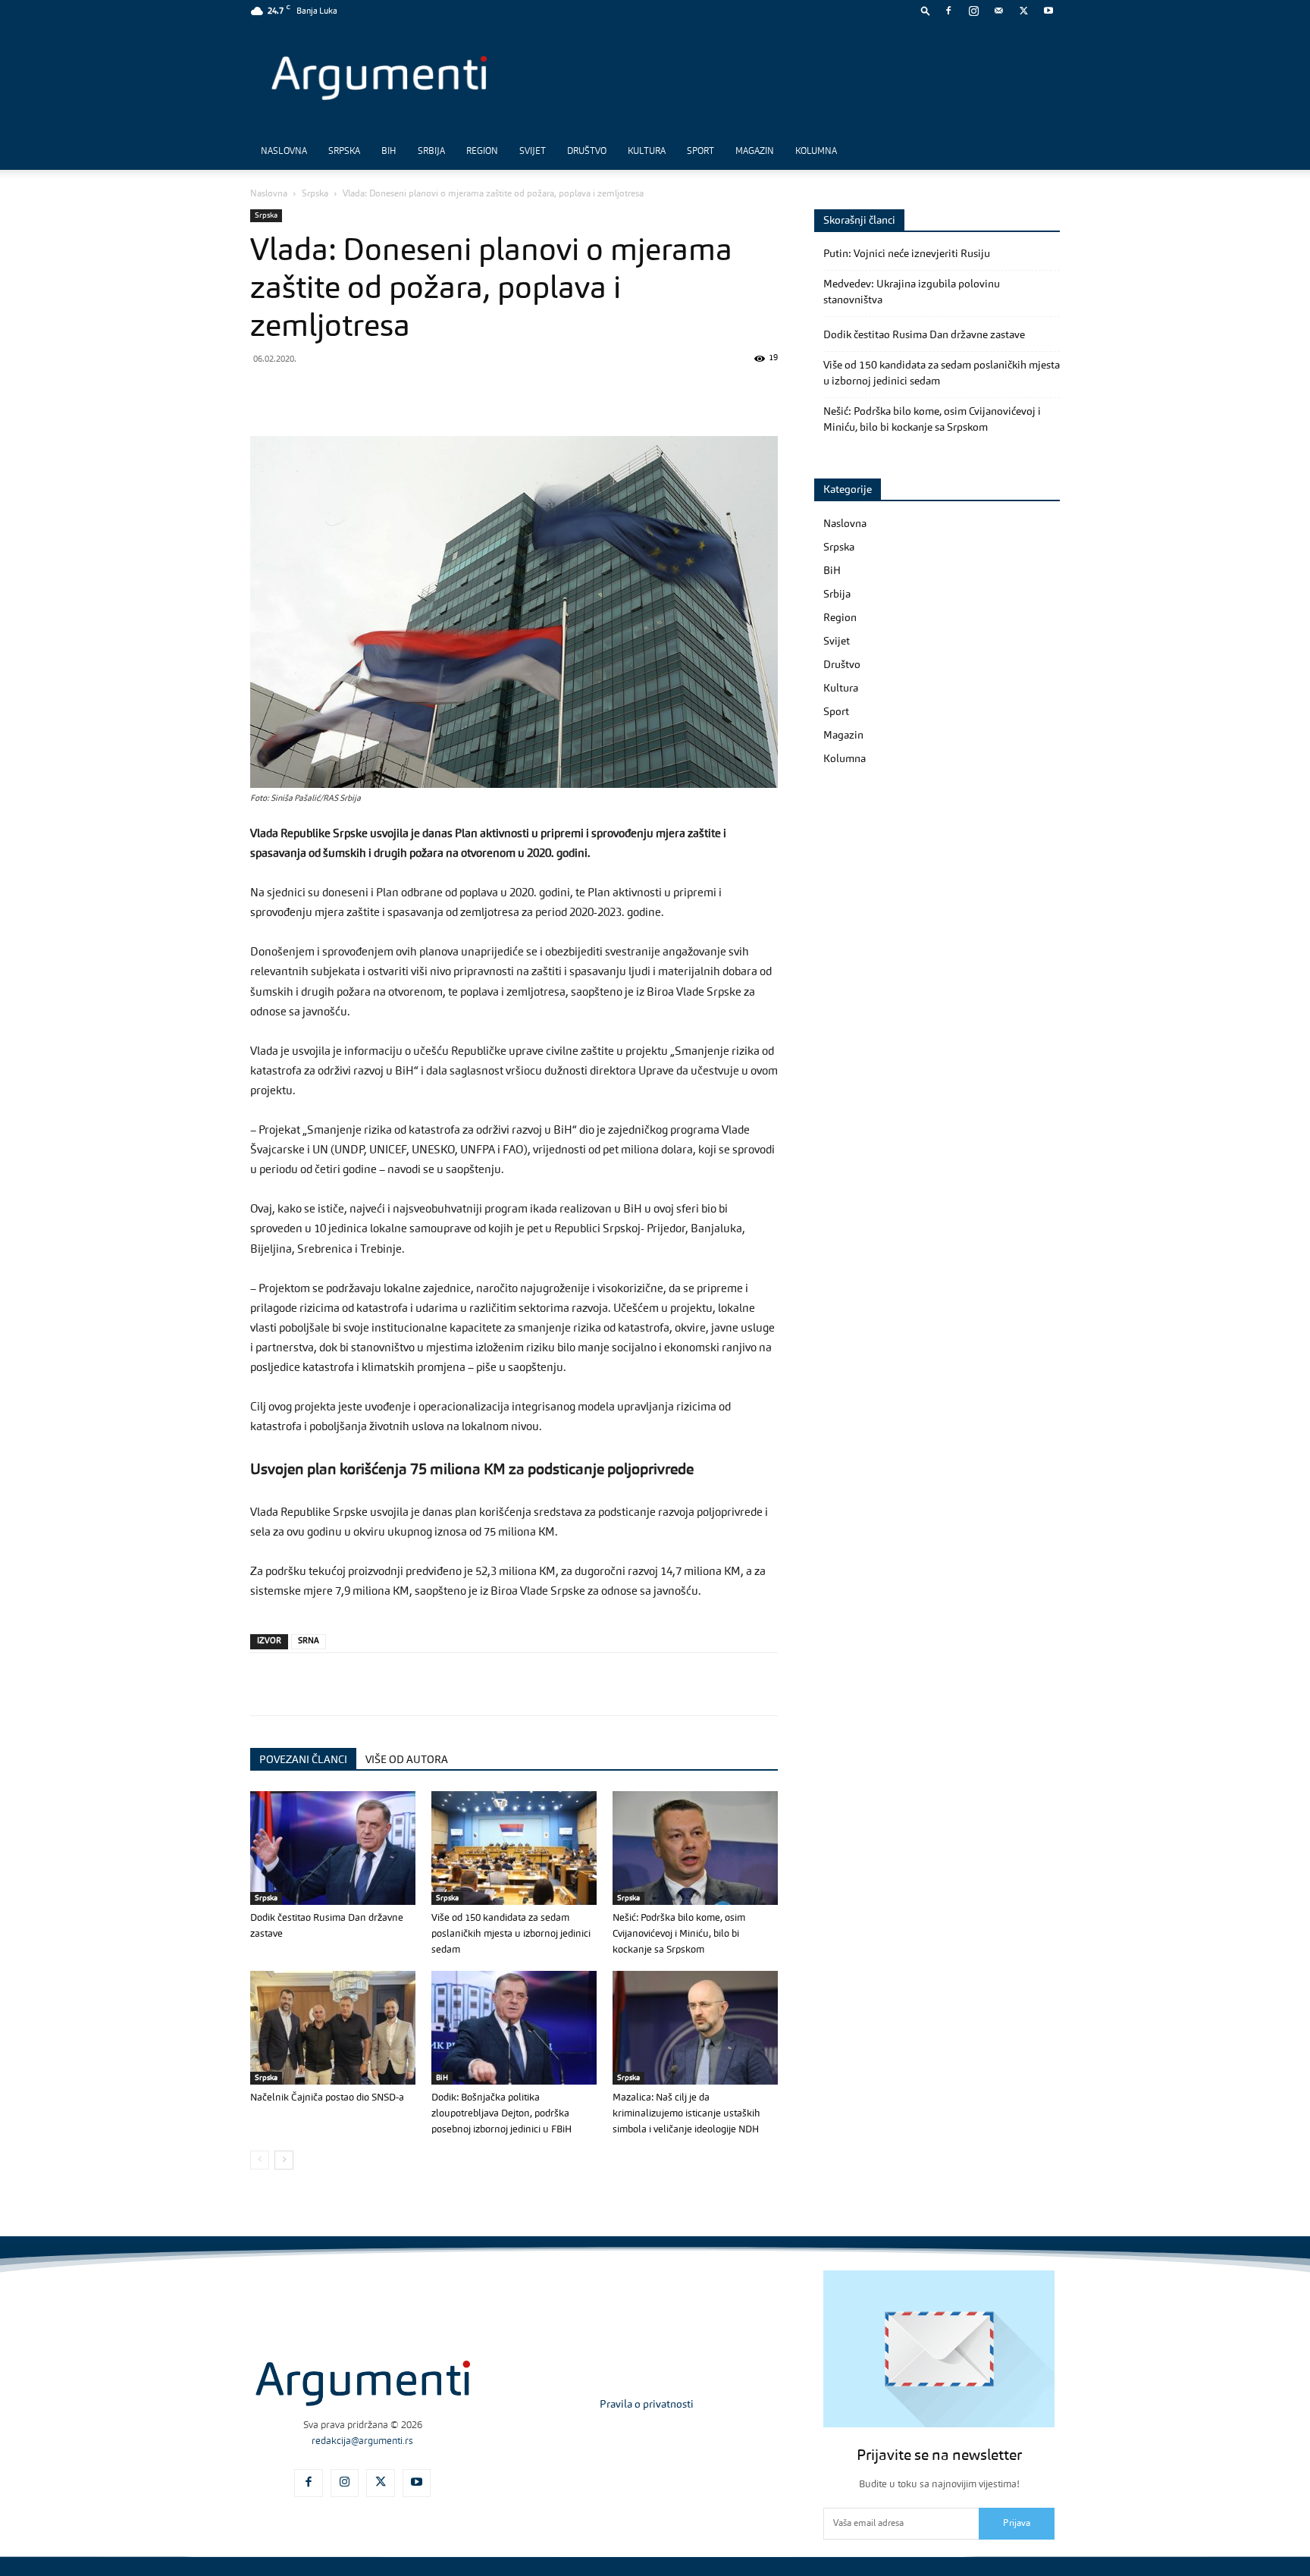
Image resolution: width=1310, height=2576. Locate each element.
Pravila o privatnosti (647, 2405)
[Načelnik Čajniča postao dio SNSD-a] (333, 2028)
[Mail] (998, 11)
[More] (510, 393)
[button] (926, 10)
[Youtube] (1048, 11)
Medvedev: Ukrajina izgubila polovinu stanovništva (912, 292)
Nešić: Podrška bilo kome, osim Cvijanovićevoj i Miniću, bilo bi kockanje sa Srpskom (679, 1934)
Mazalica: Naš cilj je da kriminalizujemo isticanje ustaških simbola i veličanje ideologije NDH (686, 2114)
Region (482, 152)
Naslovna (284, 152)
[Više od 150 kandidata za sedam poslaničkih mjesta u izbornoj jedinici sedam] (514, 1848)
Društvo (587, 152)
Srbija (431, 152)
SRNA (309, 1641)
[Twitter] (1023, 11)
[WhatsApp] (335, 393)
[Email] (440, 393)
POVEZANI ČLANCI (303, 1760)
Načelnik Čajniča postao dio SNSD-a (327, 2098)
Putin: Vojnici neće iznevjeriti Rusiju (907, 254)
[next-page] (284, 2160)
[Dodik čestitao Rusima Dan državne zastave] (333, 1848)
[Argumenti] (363, 2383)
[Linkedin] (405, 393)
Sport (700, 152)
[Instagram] (973, 11)
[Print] (475, 393)
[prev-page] (260, 2160)
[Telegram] (370, 393)
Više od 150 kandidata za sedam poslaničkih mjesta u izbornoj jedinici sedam (511, 1934)
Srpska (344, 152)
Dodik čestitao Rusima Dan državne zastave (924, 335)
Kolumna (816, 152)
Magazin (755, 152)
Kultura (647, 152)
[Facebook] (948, 11)
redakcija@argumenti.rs (362, 2441)
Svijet (533, 152)
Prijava (1017, 2524)
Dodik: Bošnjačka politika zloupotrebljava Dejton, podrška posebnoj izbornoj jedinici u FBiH (501, 2114)
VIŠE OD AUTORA (407, 1760)
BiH (389, 152)
